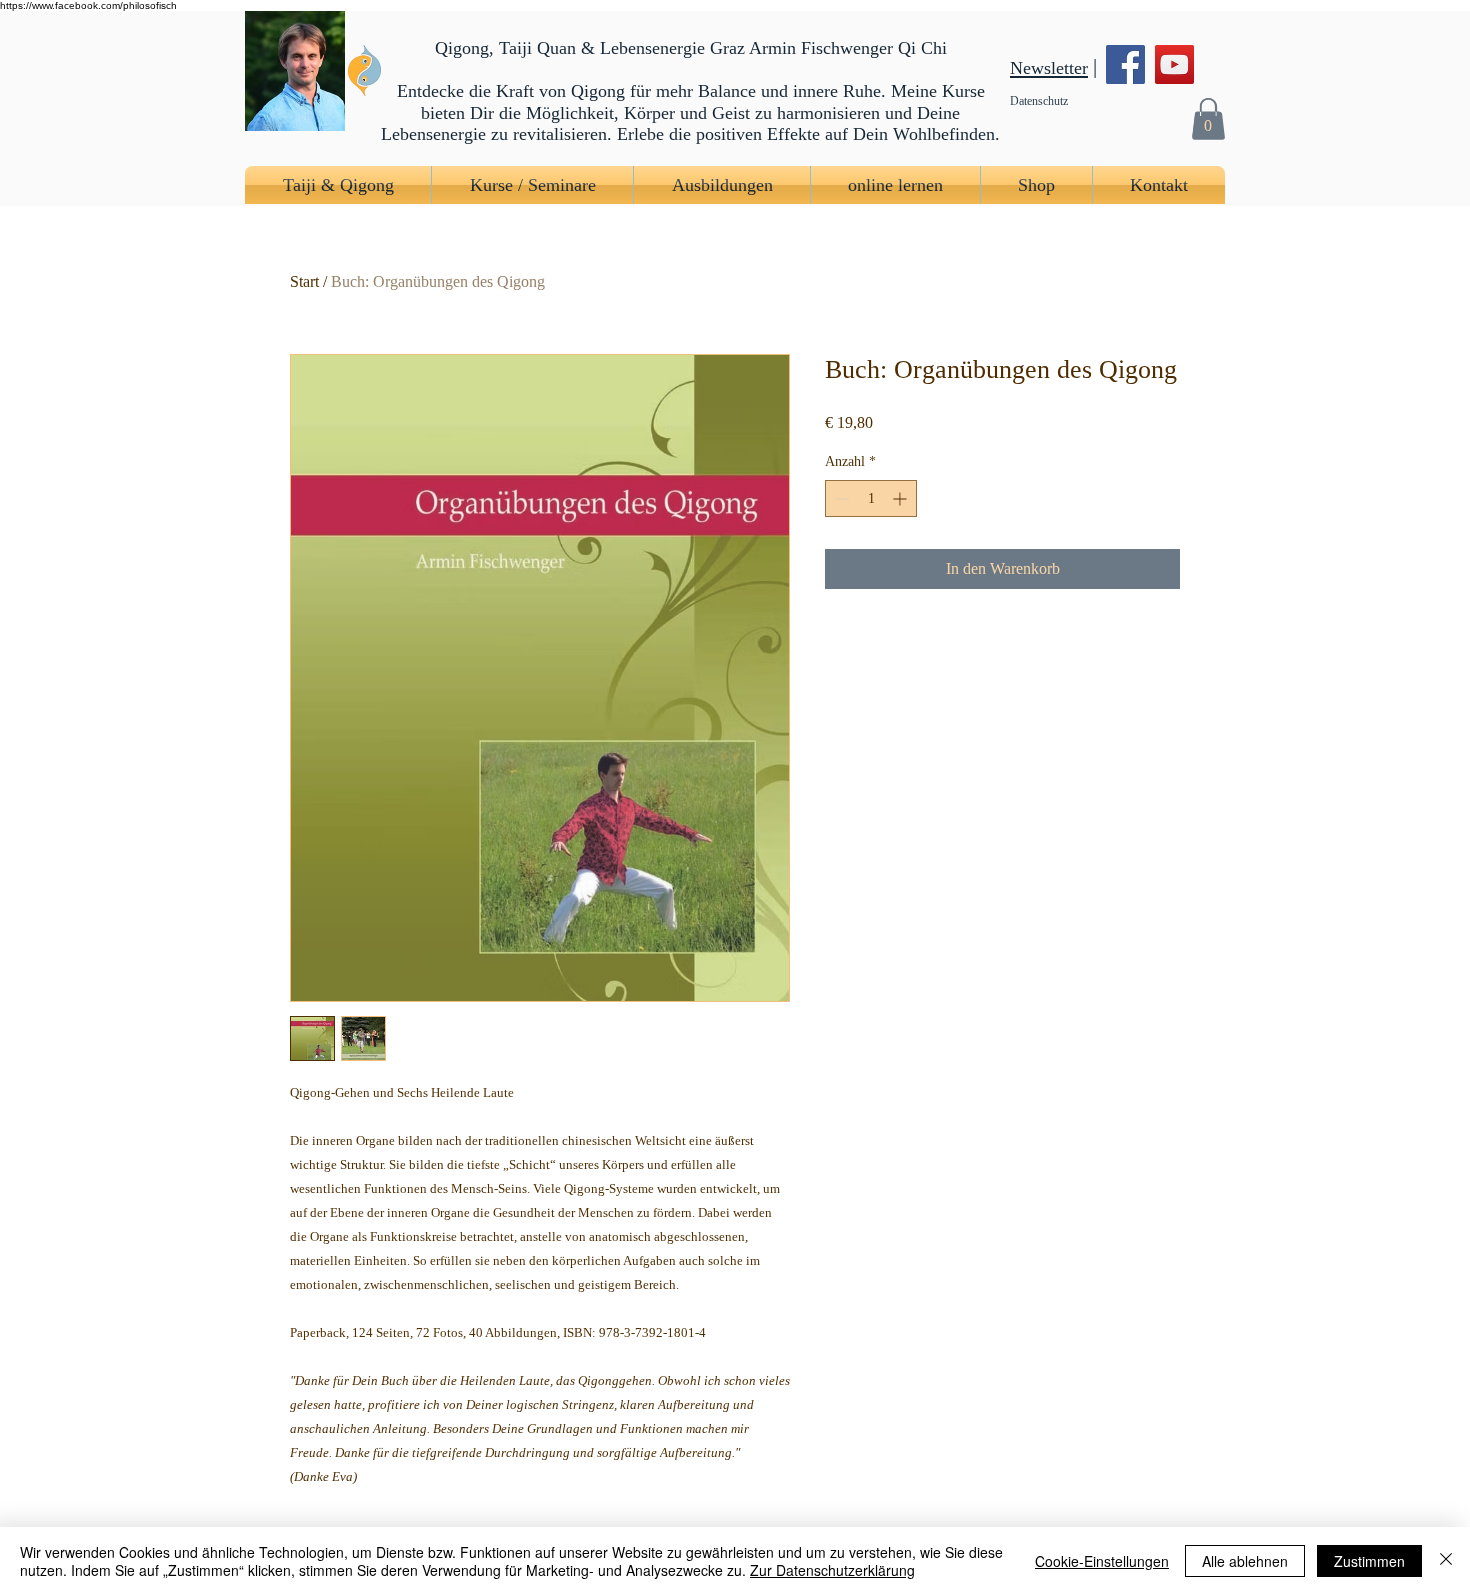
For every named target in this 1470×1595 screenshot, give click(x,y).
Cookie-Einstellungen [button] (1102, 1561)
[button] (1208, 118)
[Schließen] (1446, 1561)
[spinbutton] (871, 498)
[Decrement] (840, 498)
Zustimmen (1369, 1561)
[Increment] (901, 498)
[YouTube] (1174, 64)
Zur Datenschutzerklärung (832, 1570)
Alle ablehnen (1245, 1561)
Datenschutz (1039, 101)
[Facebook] (1125, 64)
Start (304, 281)
